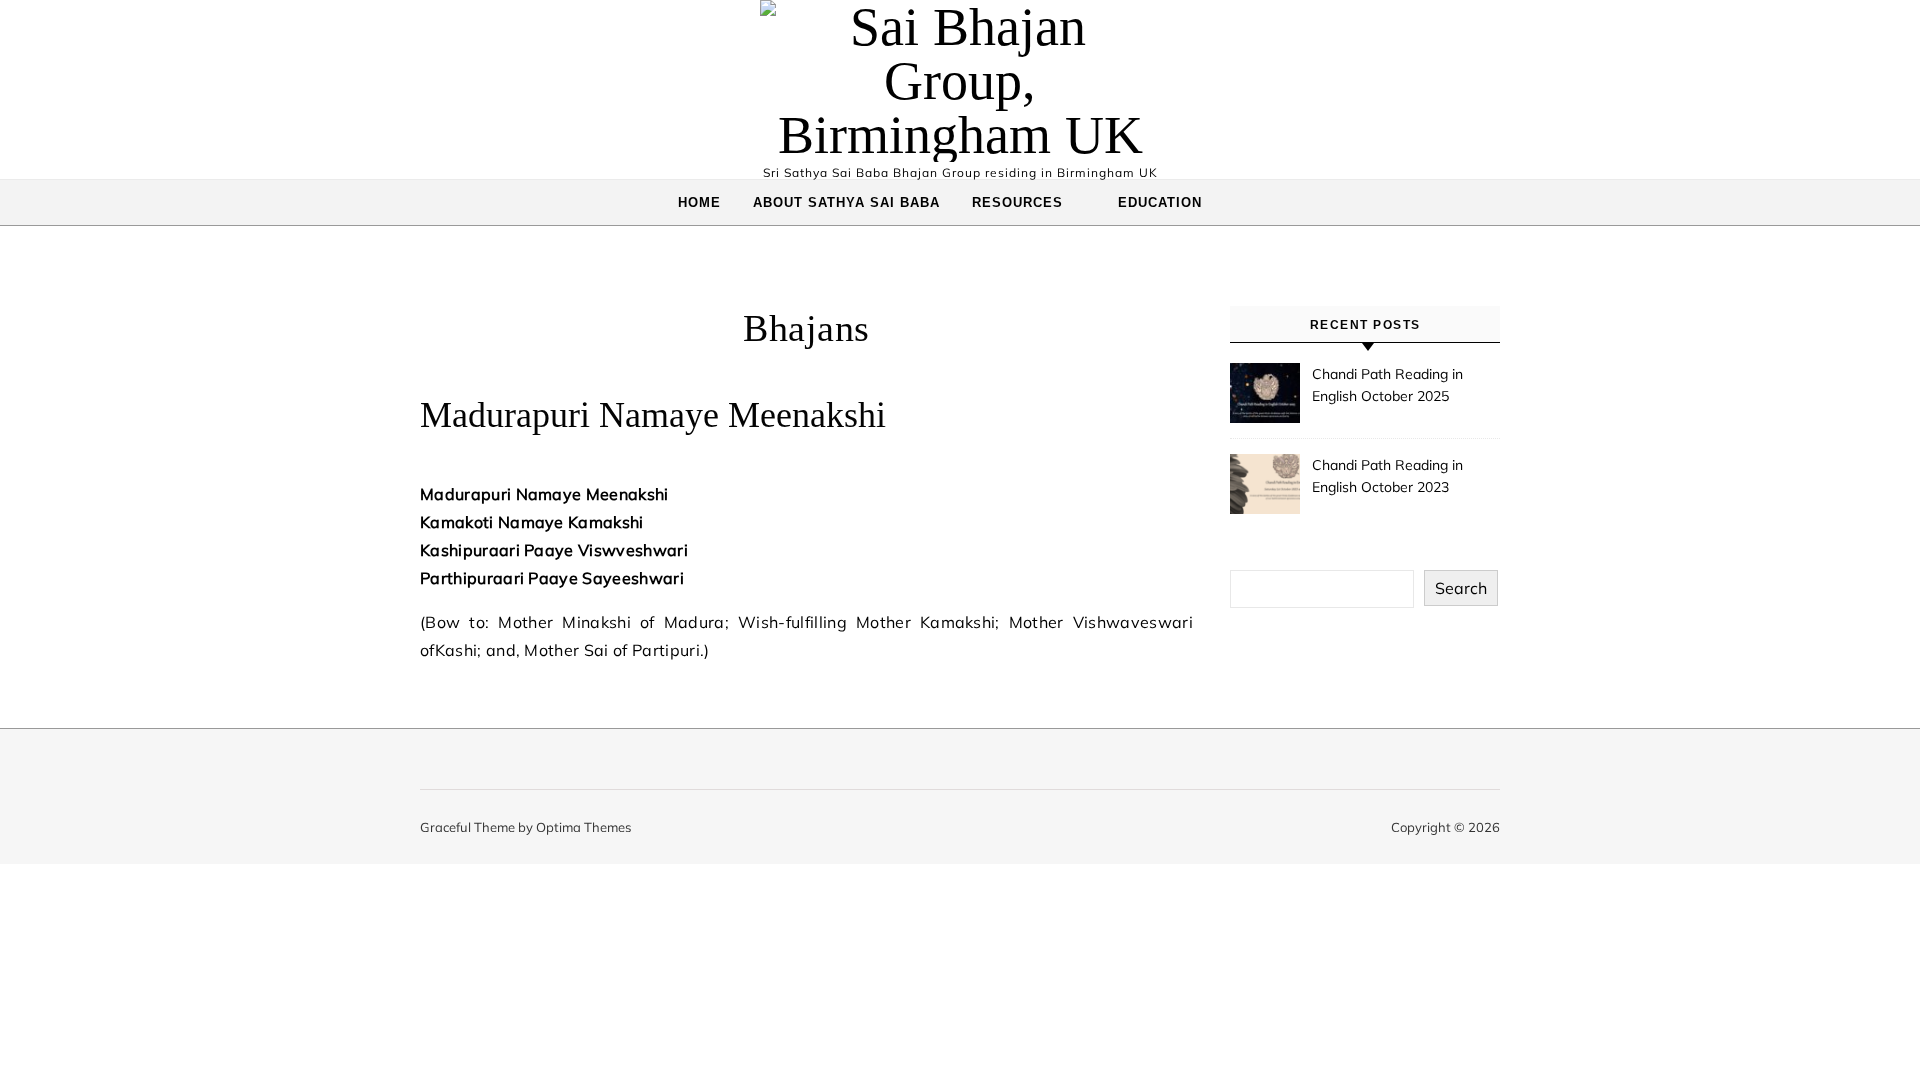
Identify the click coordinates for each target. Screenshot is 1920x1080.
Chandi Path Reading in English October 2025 (1387, 385)
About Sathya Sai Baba (846, 202)
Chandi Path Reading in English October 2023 (1387, 476)
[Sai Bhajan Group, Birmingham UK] (960, 81)
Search (1461, 588)
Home (699, 202)
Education (1160, 202)
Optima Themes (583, 827)
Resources (1017, 202)
